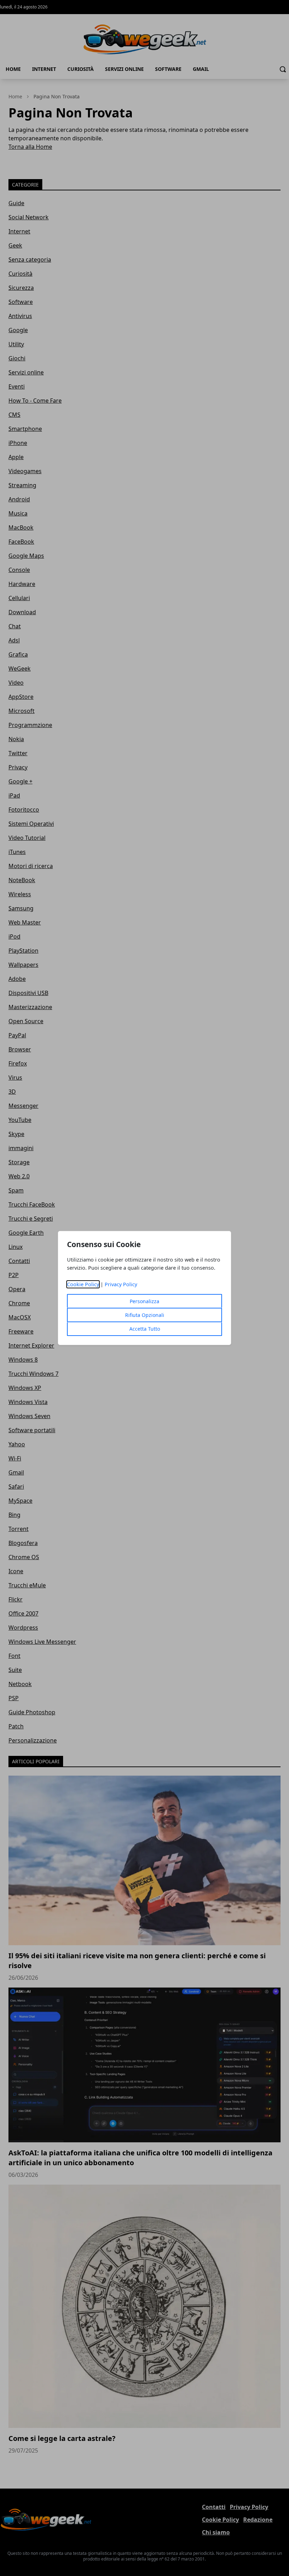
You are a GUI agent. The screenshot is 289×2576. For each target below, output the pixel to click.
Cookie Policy (83, 1284)
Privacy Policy (121, 1284)
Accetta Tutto (145, 1329)
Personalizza (144, 1301)
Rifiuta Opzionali (145, 1315)
